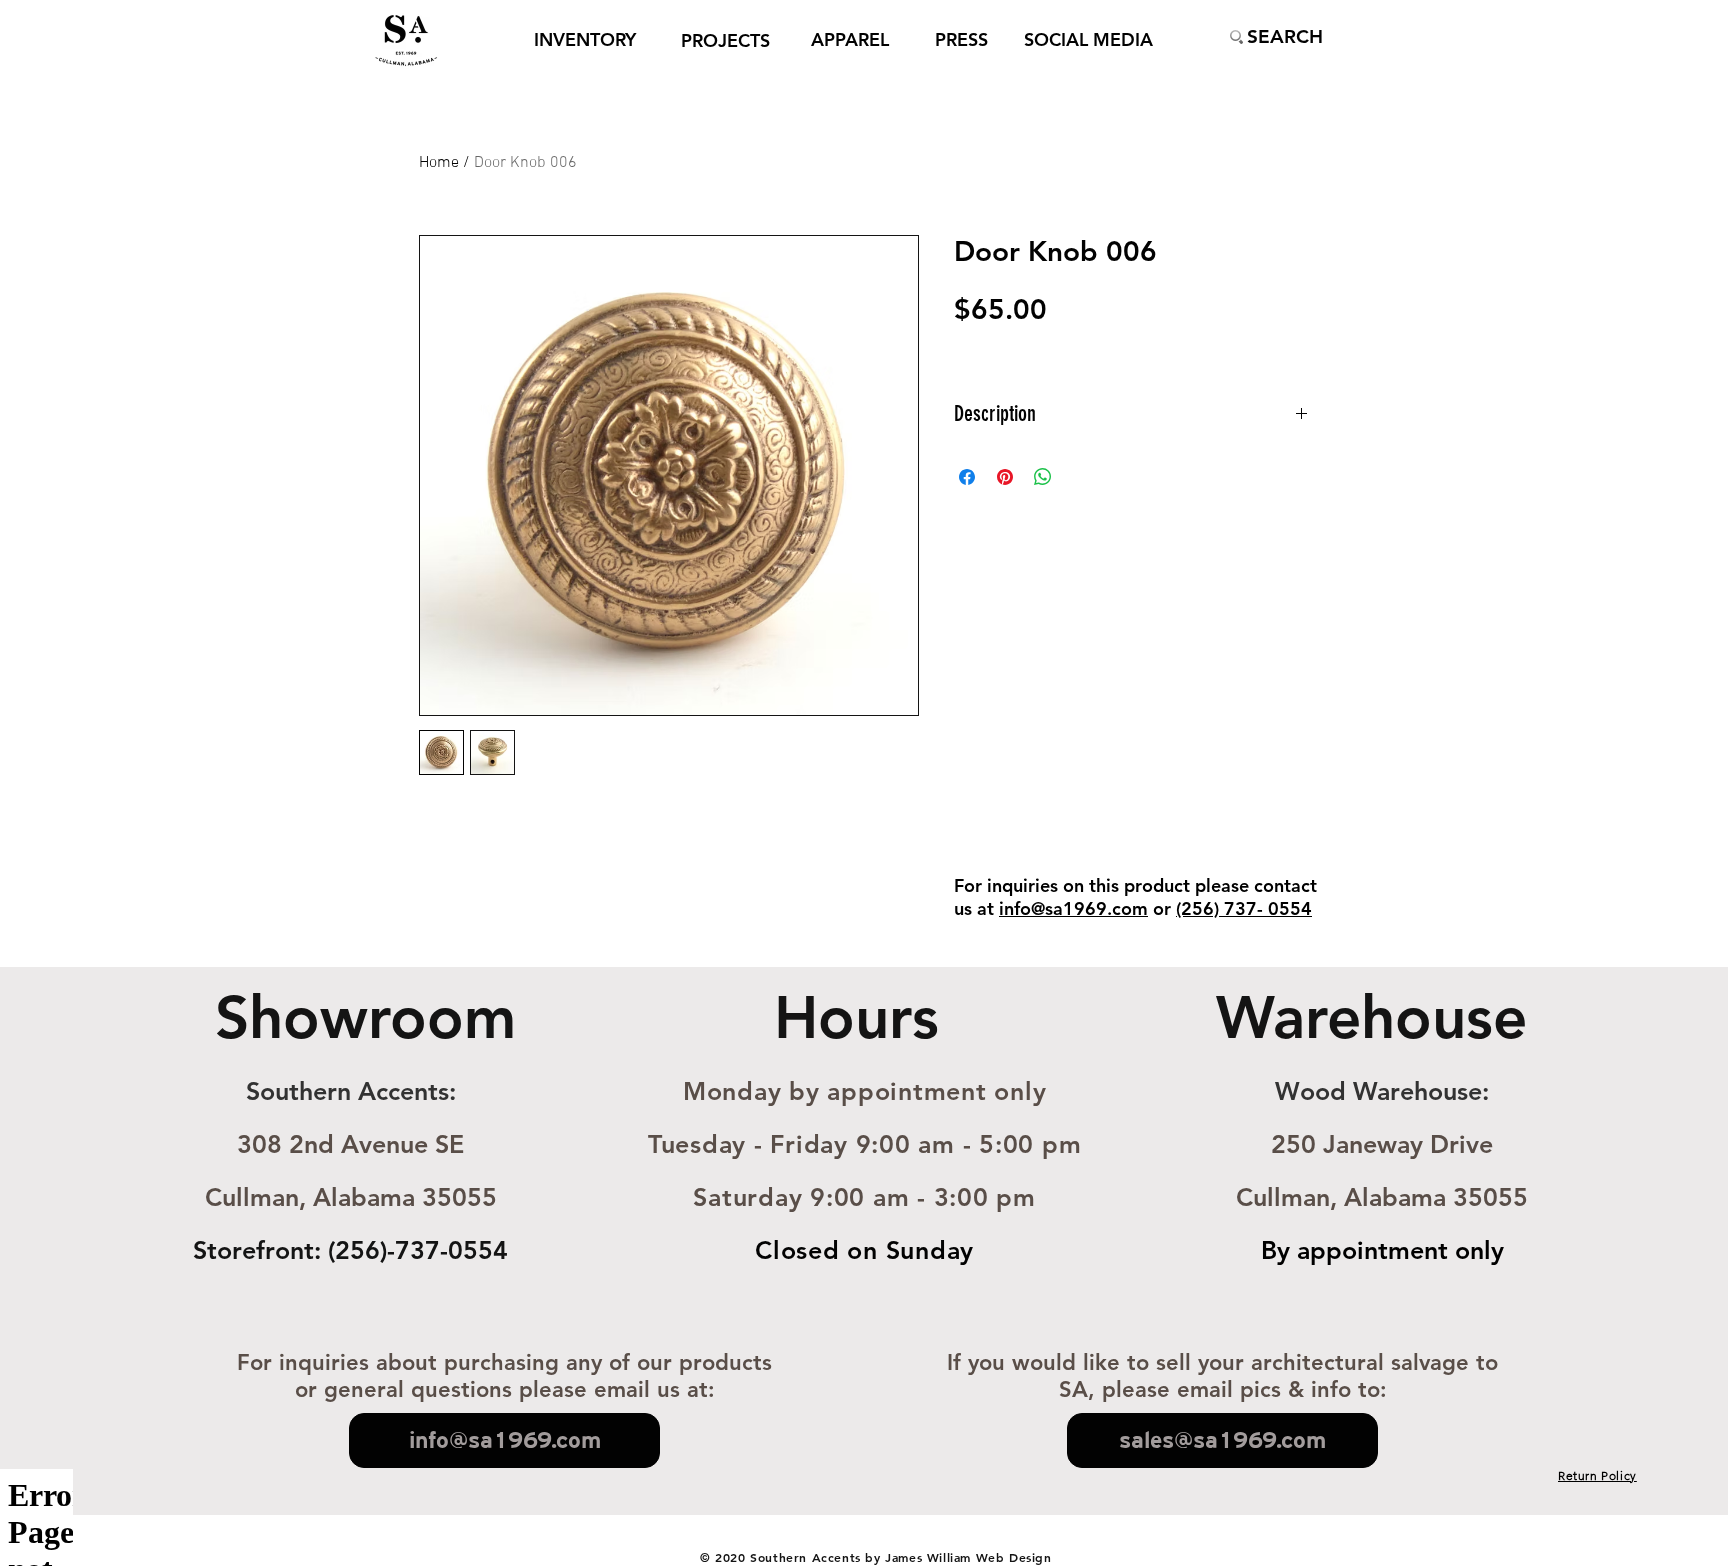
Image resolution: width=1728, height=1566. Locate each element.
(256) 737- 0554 (1244, 908)
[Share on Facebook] (967, 477)
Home (439, 163)
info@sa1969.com (1073, 908)
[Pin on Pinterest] (1005, 477)
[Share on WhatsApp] (1043, 477)
